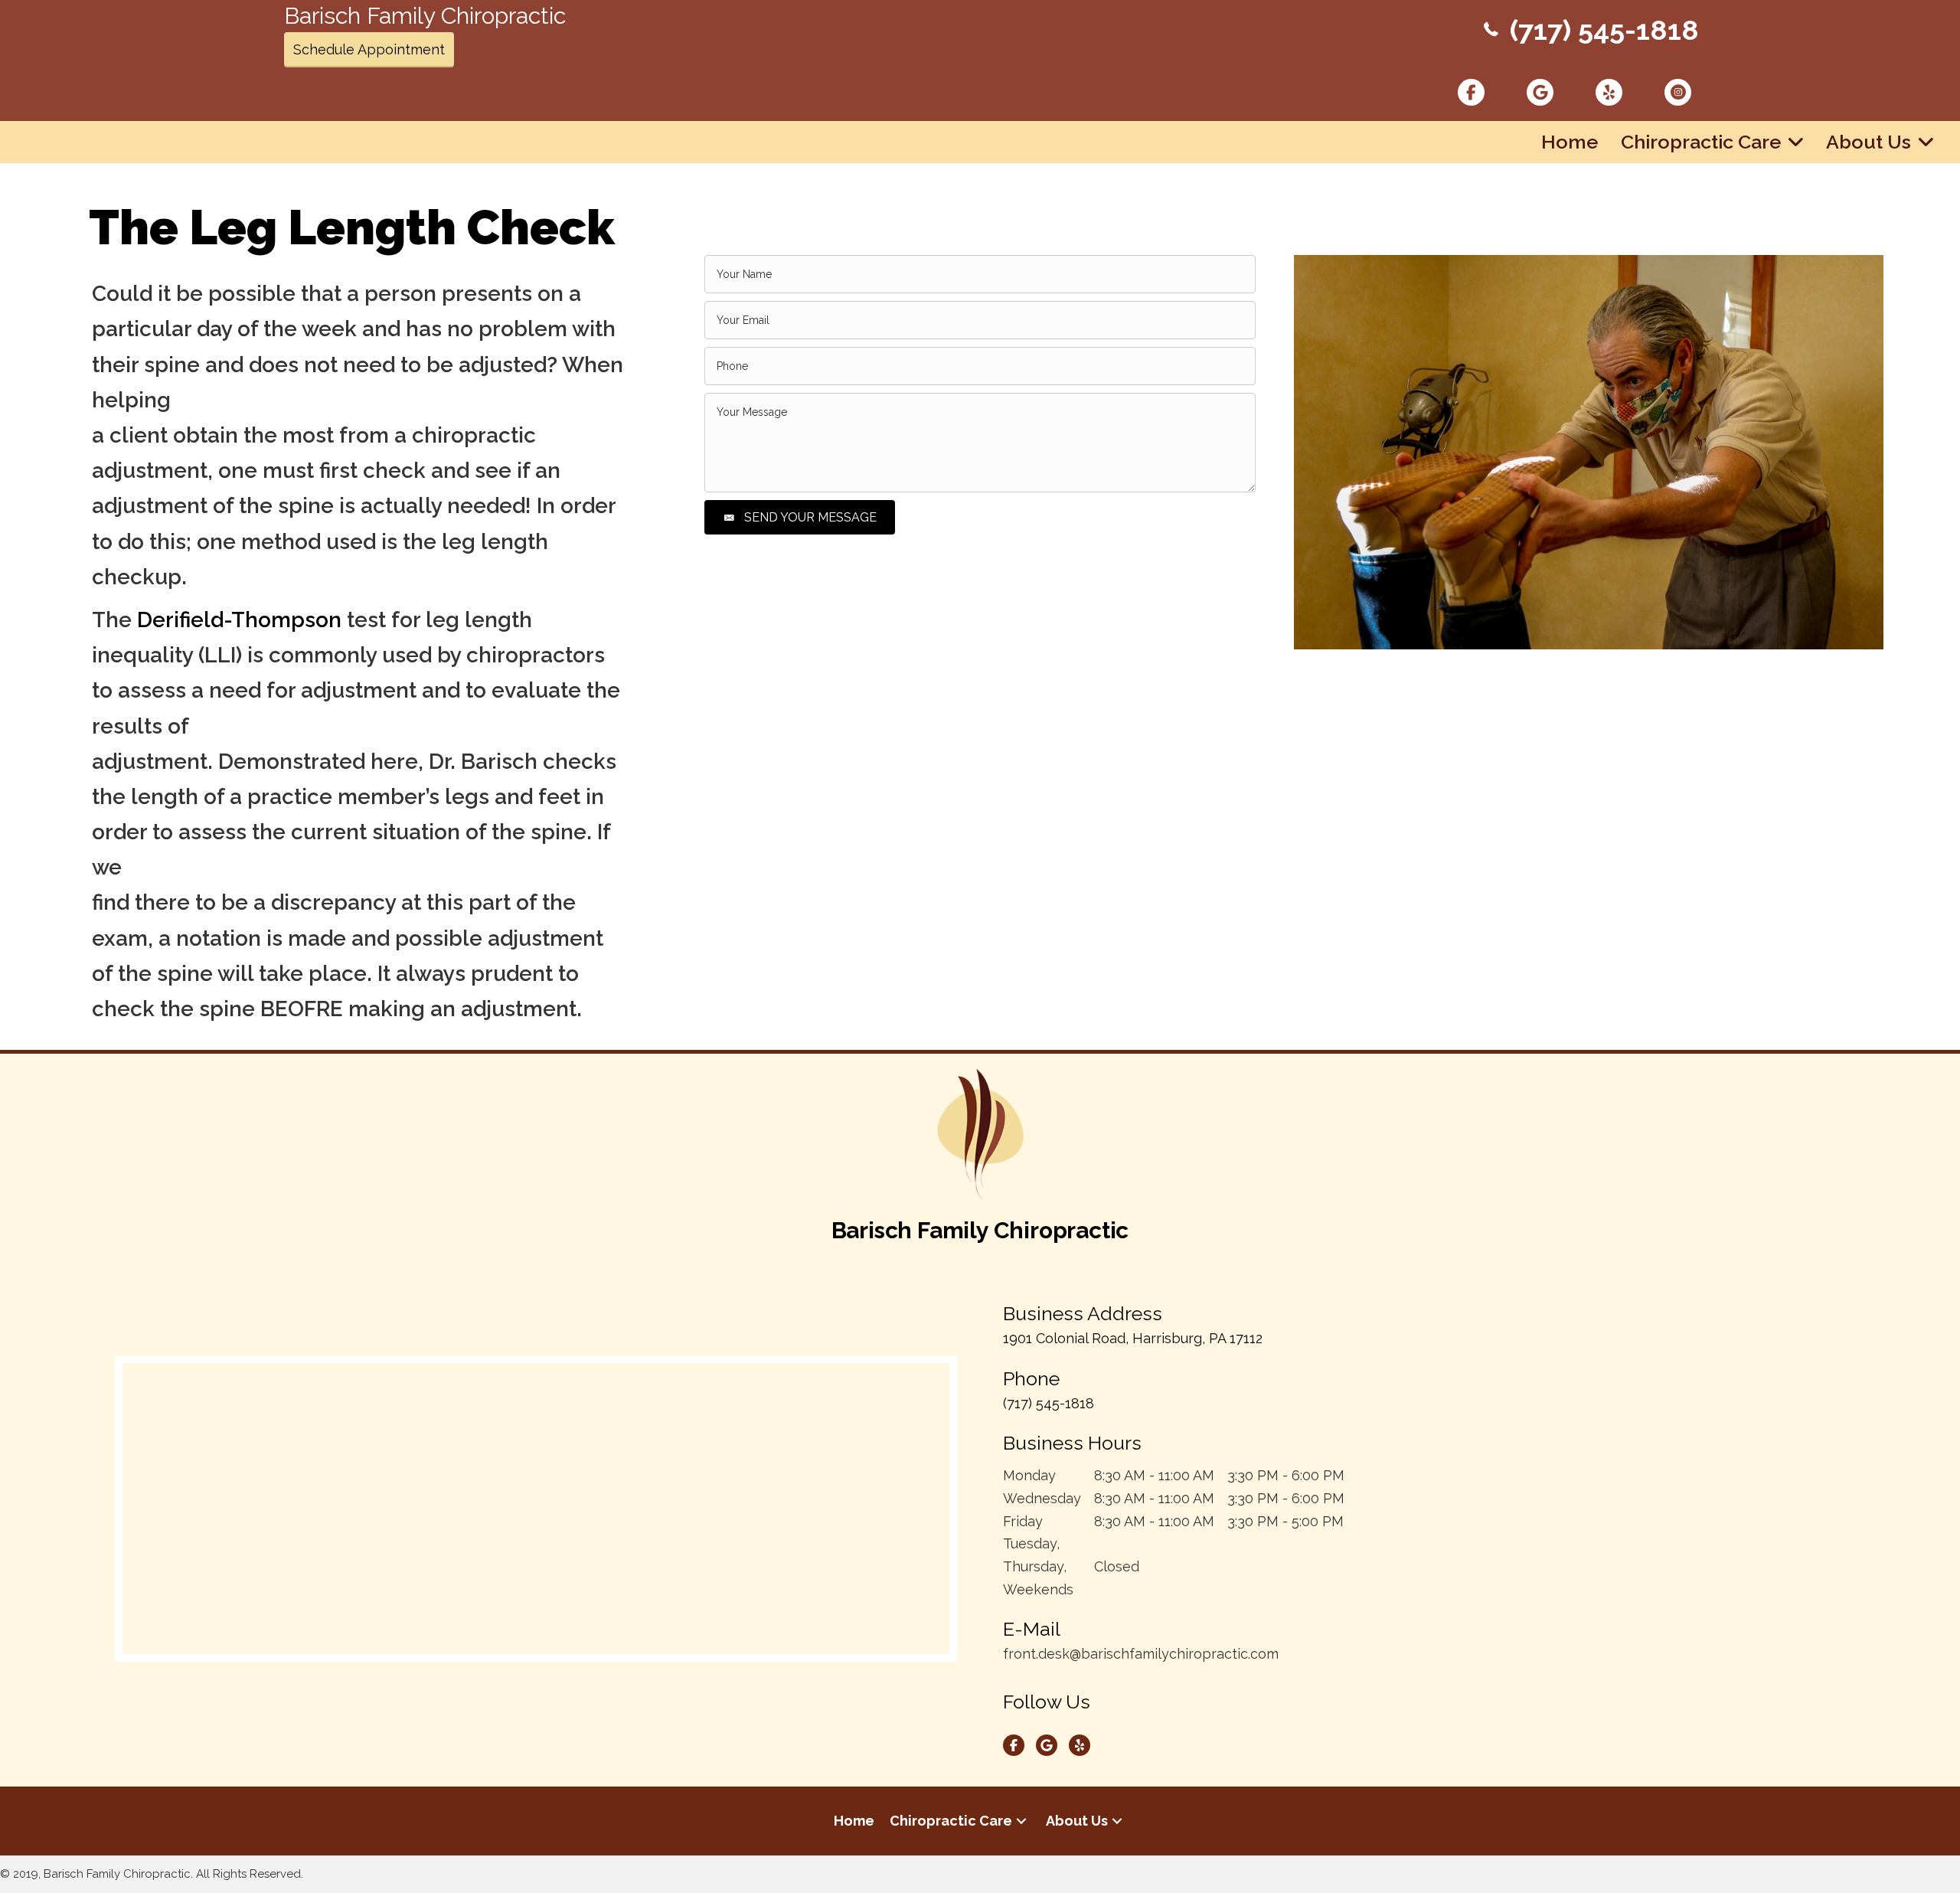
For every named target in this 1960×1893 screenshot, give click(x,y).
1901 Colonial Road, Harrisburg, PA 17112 (1133, 1338)
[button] (1021, 1821)
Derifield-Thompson (239, 620)
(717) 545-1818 (1604, 30)
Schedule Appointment (369, 49)
